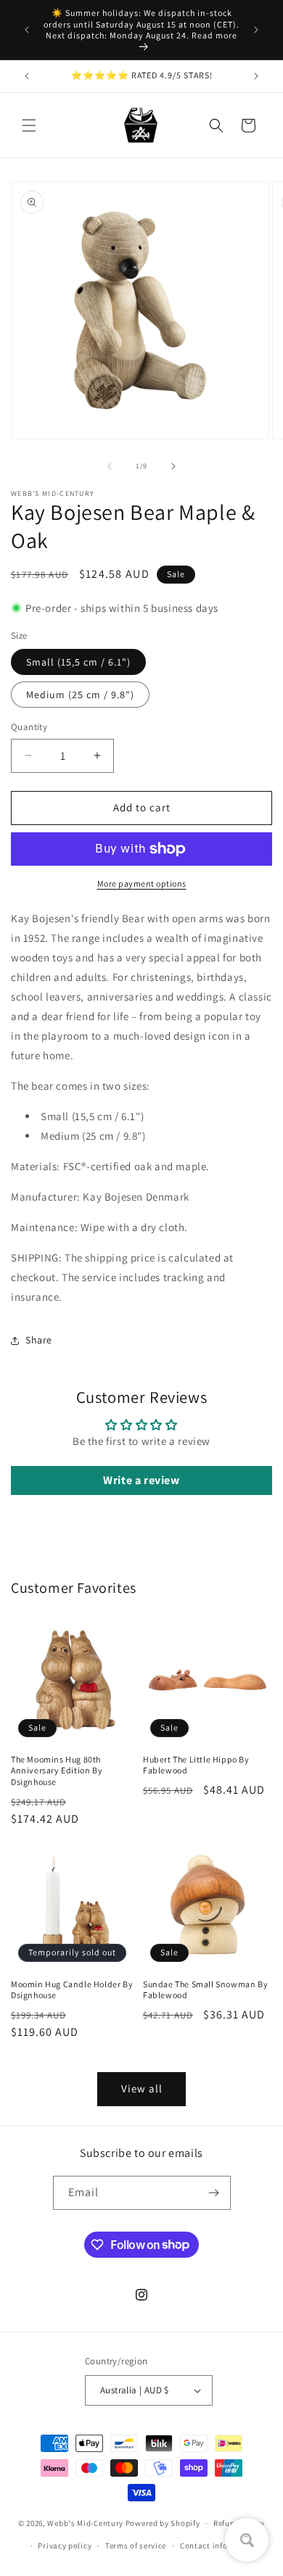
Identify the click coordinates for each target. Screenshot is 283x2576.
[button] (29, 125)
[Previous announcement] (27, 30)
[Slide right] (173, 466)
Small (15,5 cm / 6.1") (78, 662)
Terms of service (136, 2546)
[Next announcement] (256, 30)
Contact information (219, 2546)
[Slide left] (110, 466)
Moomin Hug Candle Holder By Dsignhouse (72, 1990)
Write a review (141, 1480)
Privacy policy (65, 2546)
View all (142, 2088)
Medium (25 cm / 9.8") (80, 695)
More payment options (142, 883)
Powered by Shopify (163, 2523)
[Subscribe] (214, 2193)
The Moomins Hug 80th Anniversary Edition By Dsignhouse (57, 1771)
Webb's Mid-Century (85, 2523)
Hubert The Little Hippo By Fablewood (196, 1765)
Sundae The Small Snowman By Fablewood (205, 1990)
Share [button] (39, 1340)
